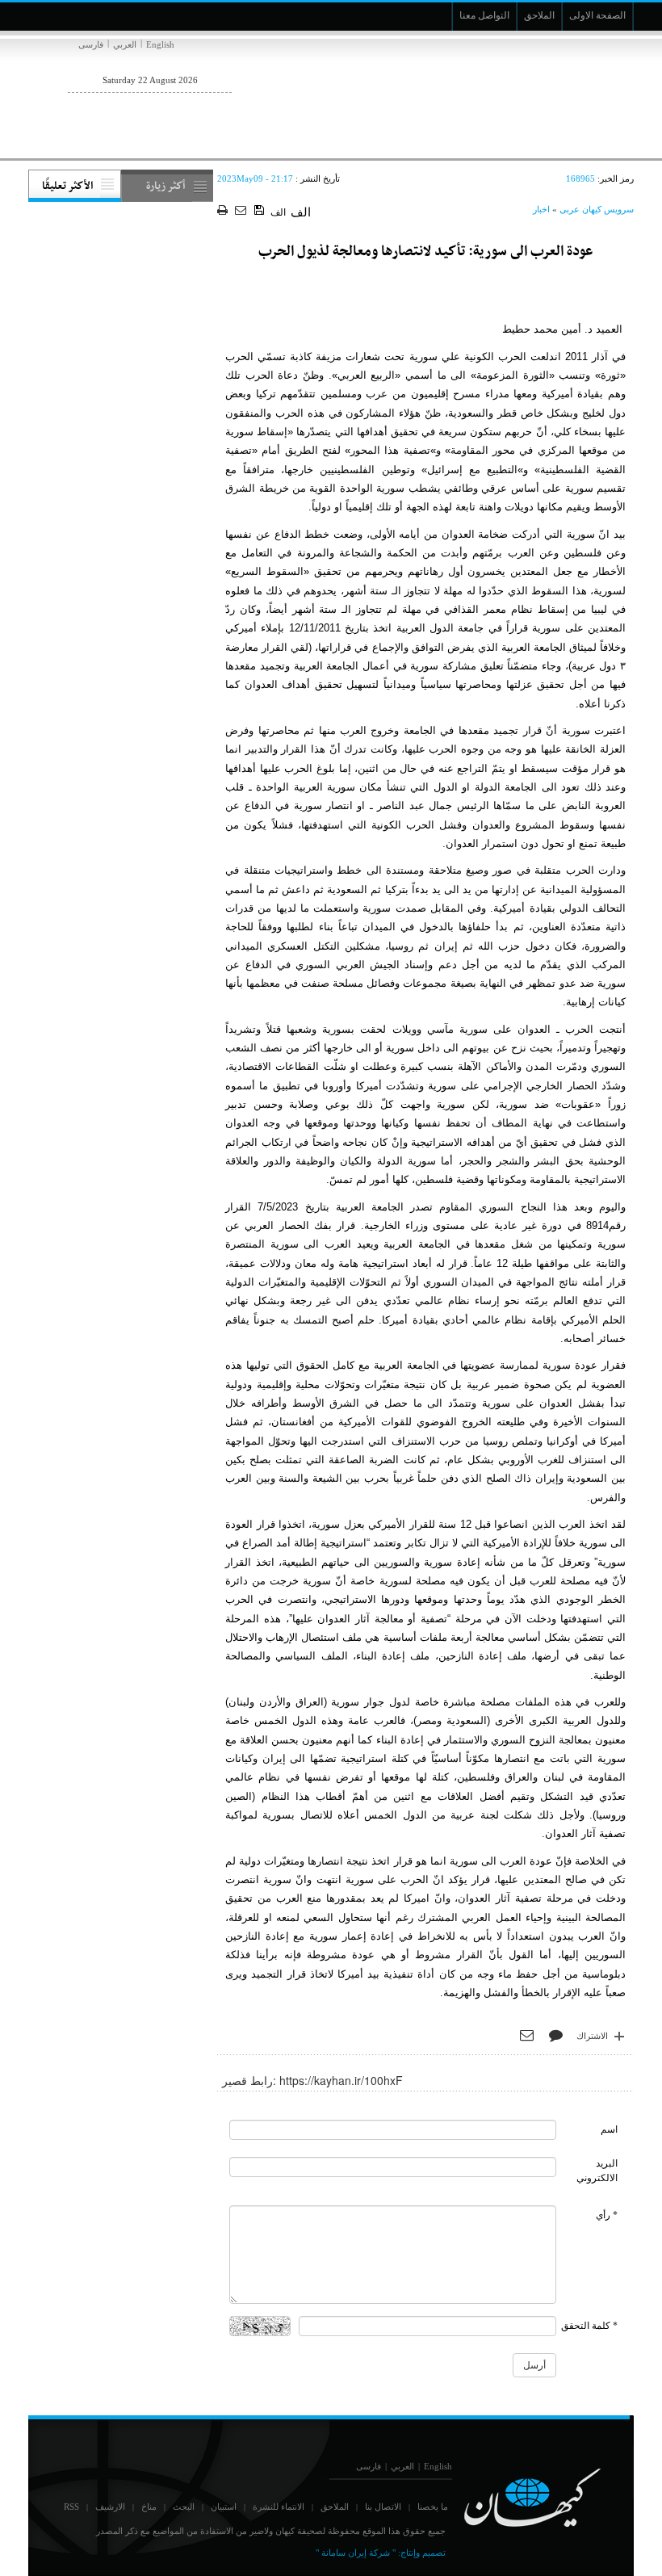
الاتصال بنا (383, 2507)
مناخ (149, 2507)
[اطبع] (224, 211)
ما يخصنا (433, 2507)
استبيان (224, 2507)
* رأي (607, 2215)
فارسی (91, 44)
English (160, 44)
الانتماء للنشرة (279, 2507)
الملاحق (335, 2507)
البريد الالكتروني (597, 2170)
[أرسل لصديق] (243, 211)
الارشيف (110, 2507)
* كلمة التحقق (589, 2326)
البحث (184, 2507)
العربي (125, 44)
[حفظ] (260, 211)
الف (278, 212)
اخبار (541, 209)
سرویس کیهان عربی (597, 209)
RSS (71, 2507)
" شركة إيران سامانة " (356, 2553)
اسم (609, 2129)
